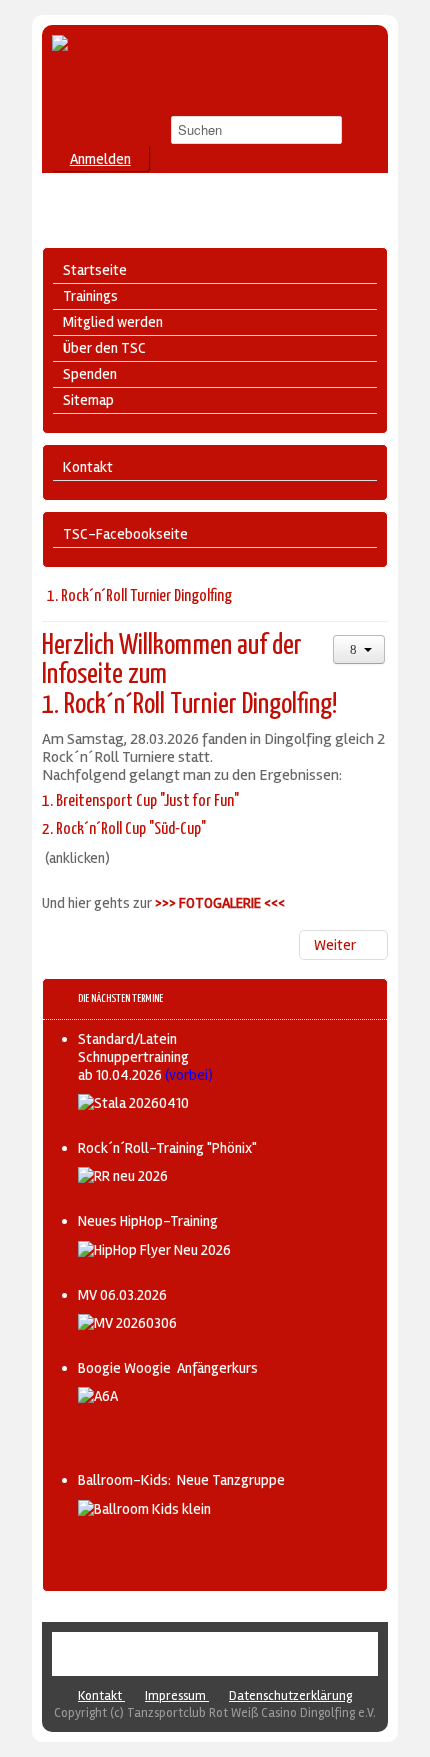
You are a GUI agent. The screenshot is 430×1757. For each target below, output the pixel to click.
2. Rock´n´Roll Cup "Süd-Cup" (124, 829)
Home (154, 1653)
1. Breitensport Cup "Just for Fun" (142, 801)
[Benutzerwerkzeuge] (359, 649)
